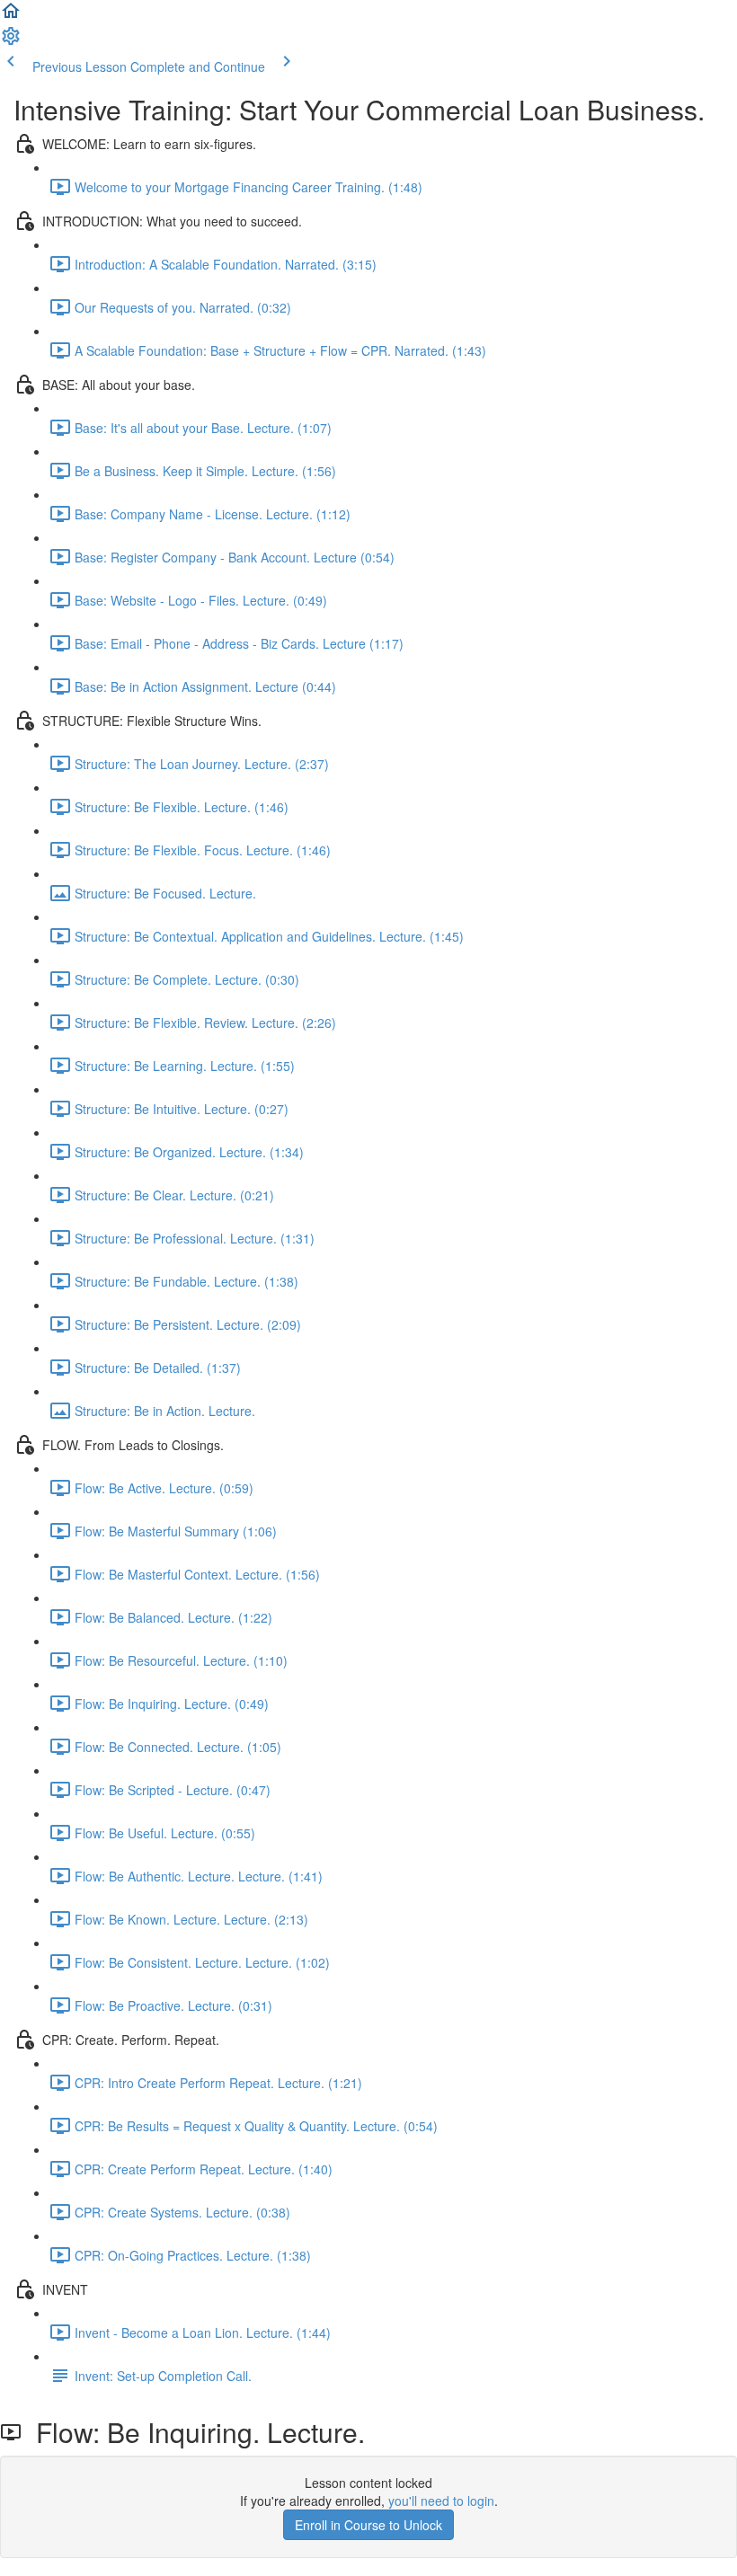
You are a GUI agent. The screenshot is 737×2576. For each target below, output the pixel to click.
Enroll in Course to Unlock (368, 2525)
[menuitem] (11, 41)
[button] (11, 16)
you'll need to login (441, 2501)
